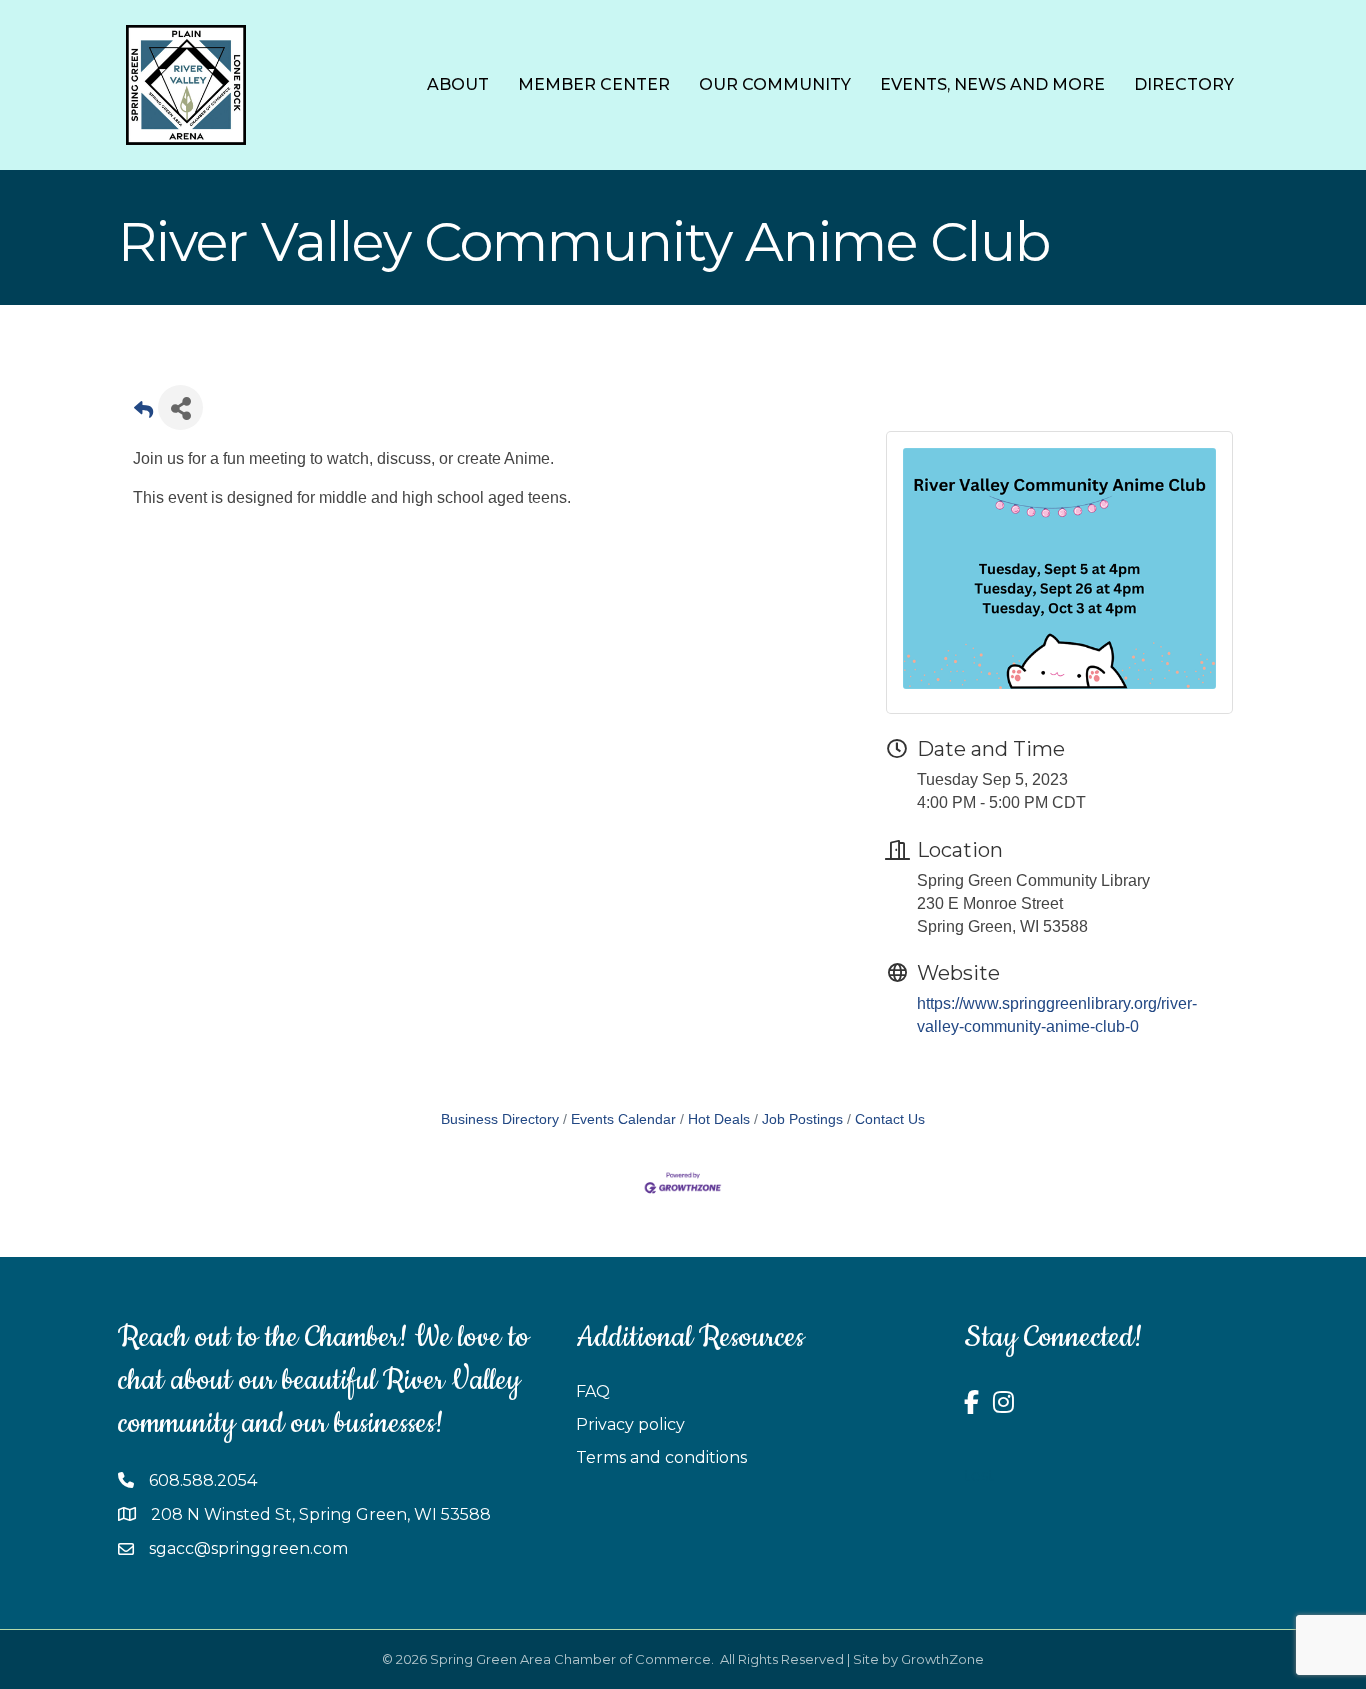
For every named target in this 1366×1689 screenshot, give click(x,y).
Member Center (594, 84)
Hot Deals (719, 1119)
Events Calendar (623, 1119)
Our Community (775, 84)
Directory (1184, 84)
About (458, 84)
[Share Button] (180, 407)
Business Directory (500, 1119)
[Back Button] (143, 413)
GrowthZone (942, 1659)
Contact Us (890, 1119)
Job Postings (802, 1119)
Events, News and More (992, 84)
